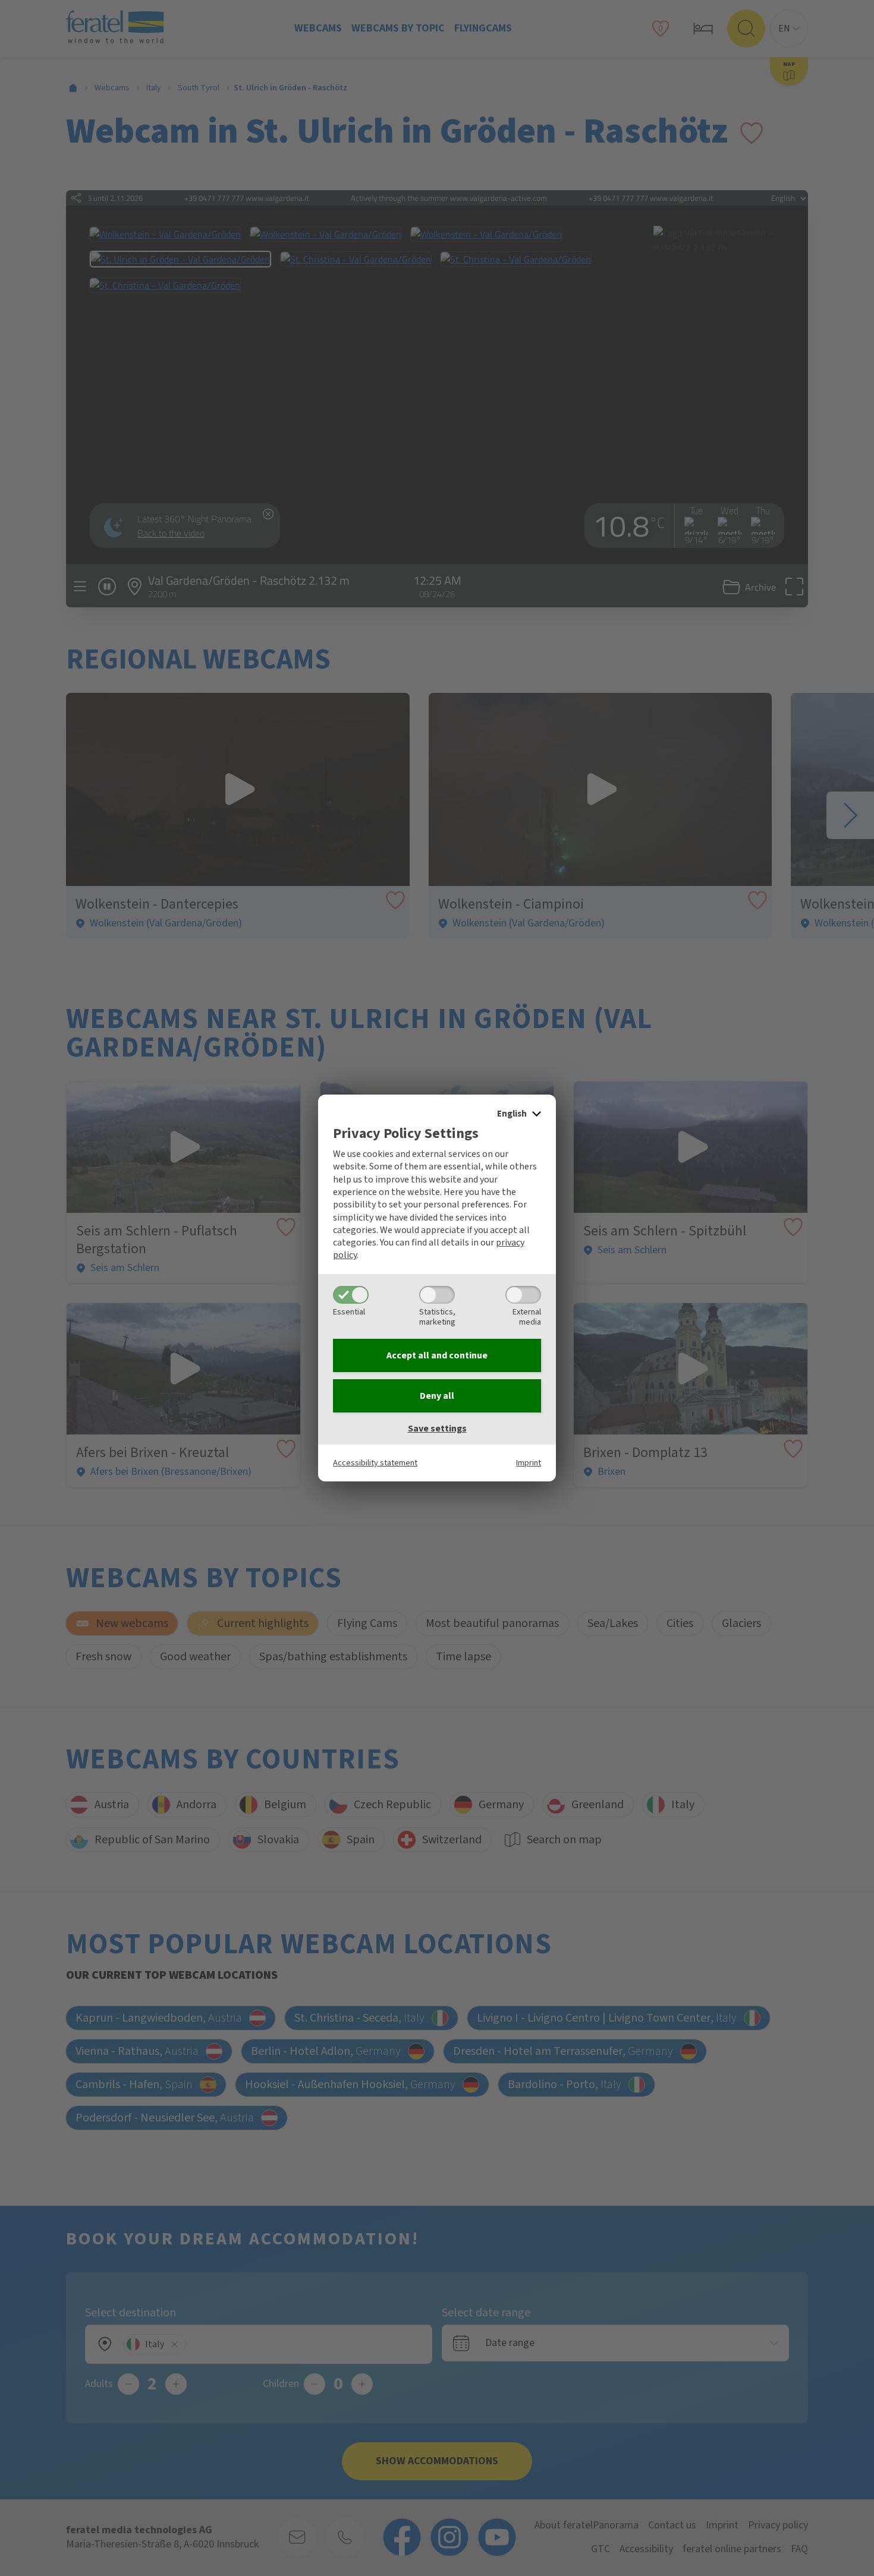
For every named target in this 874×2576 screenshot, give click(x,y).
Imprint (529, 1463)
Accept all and (437, 1355)
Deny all (437, 1396)
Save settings (437, 1429)
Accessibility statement (375, 1463)
